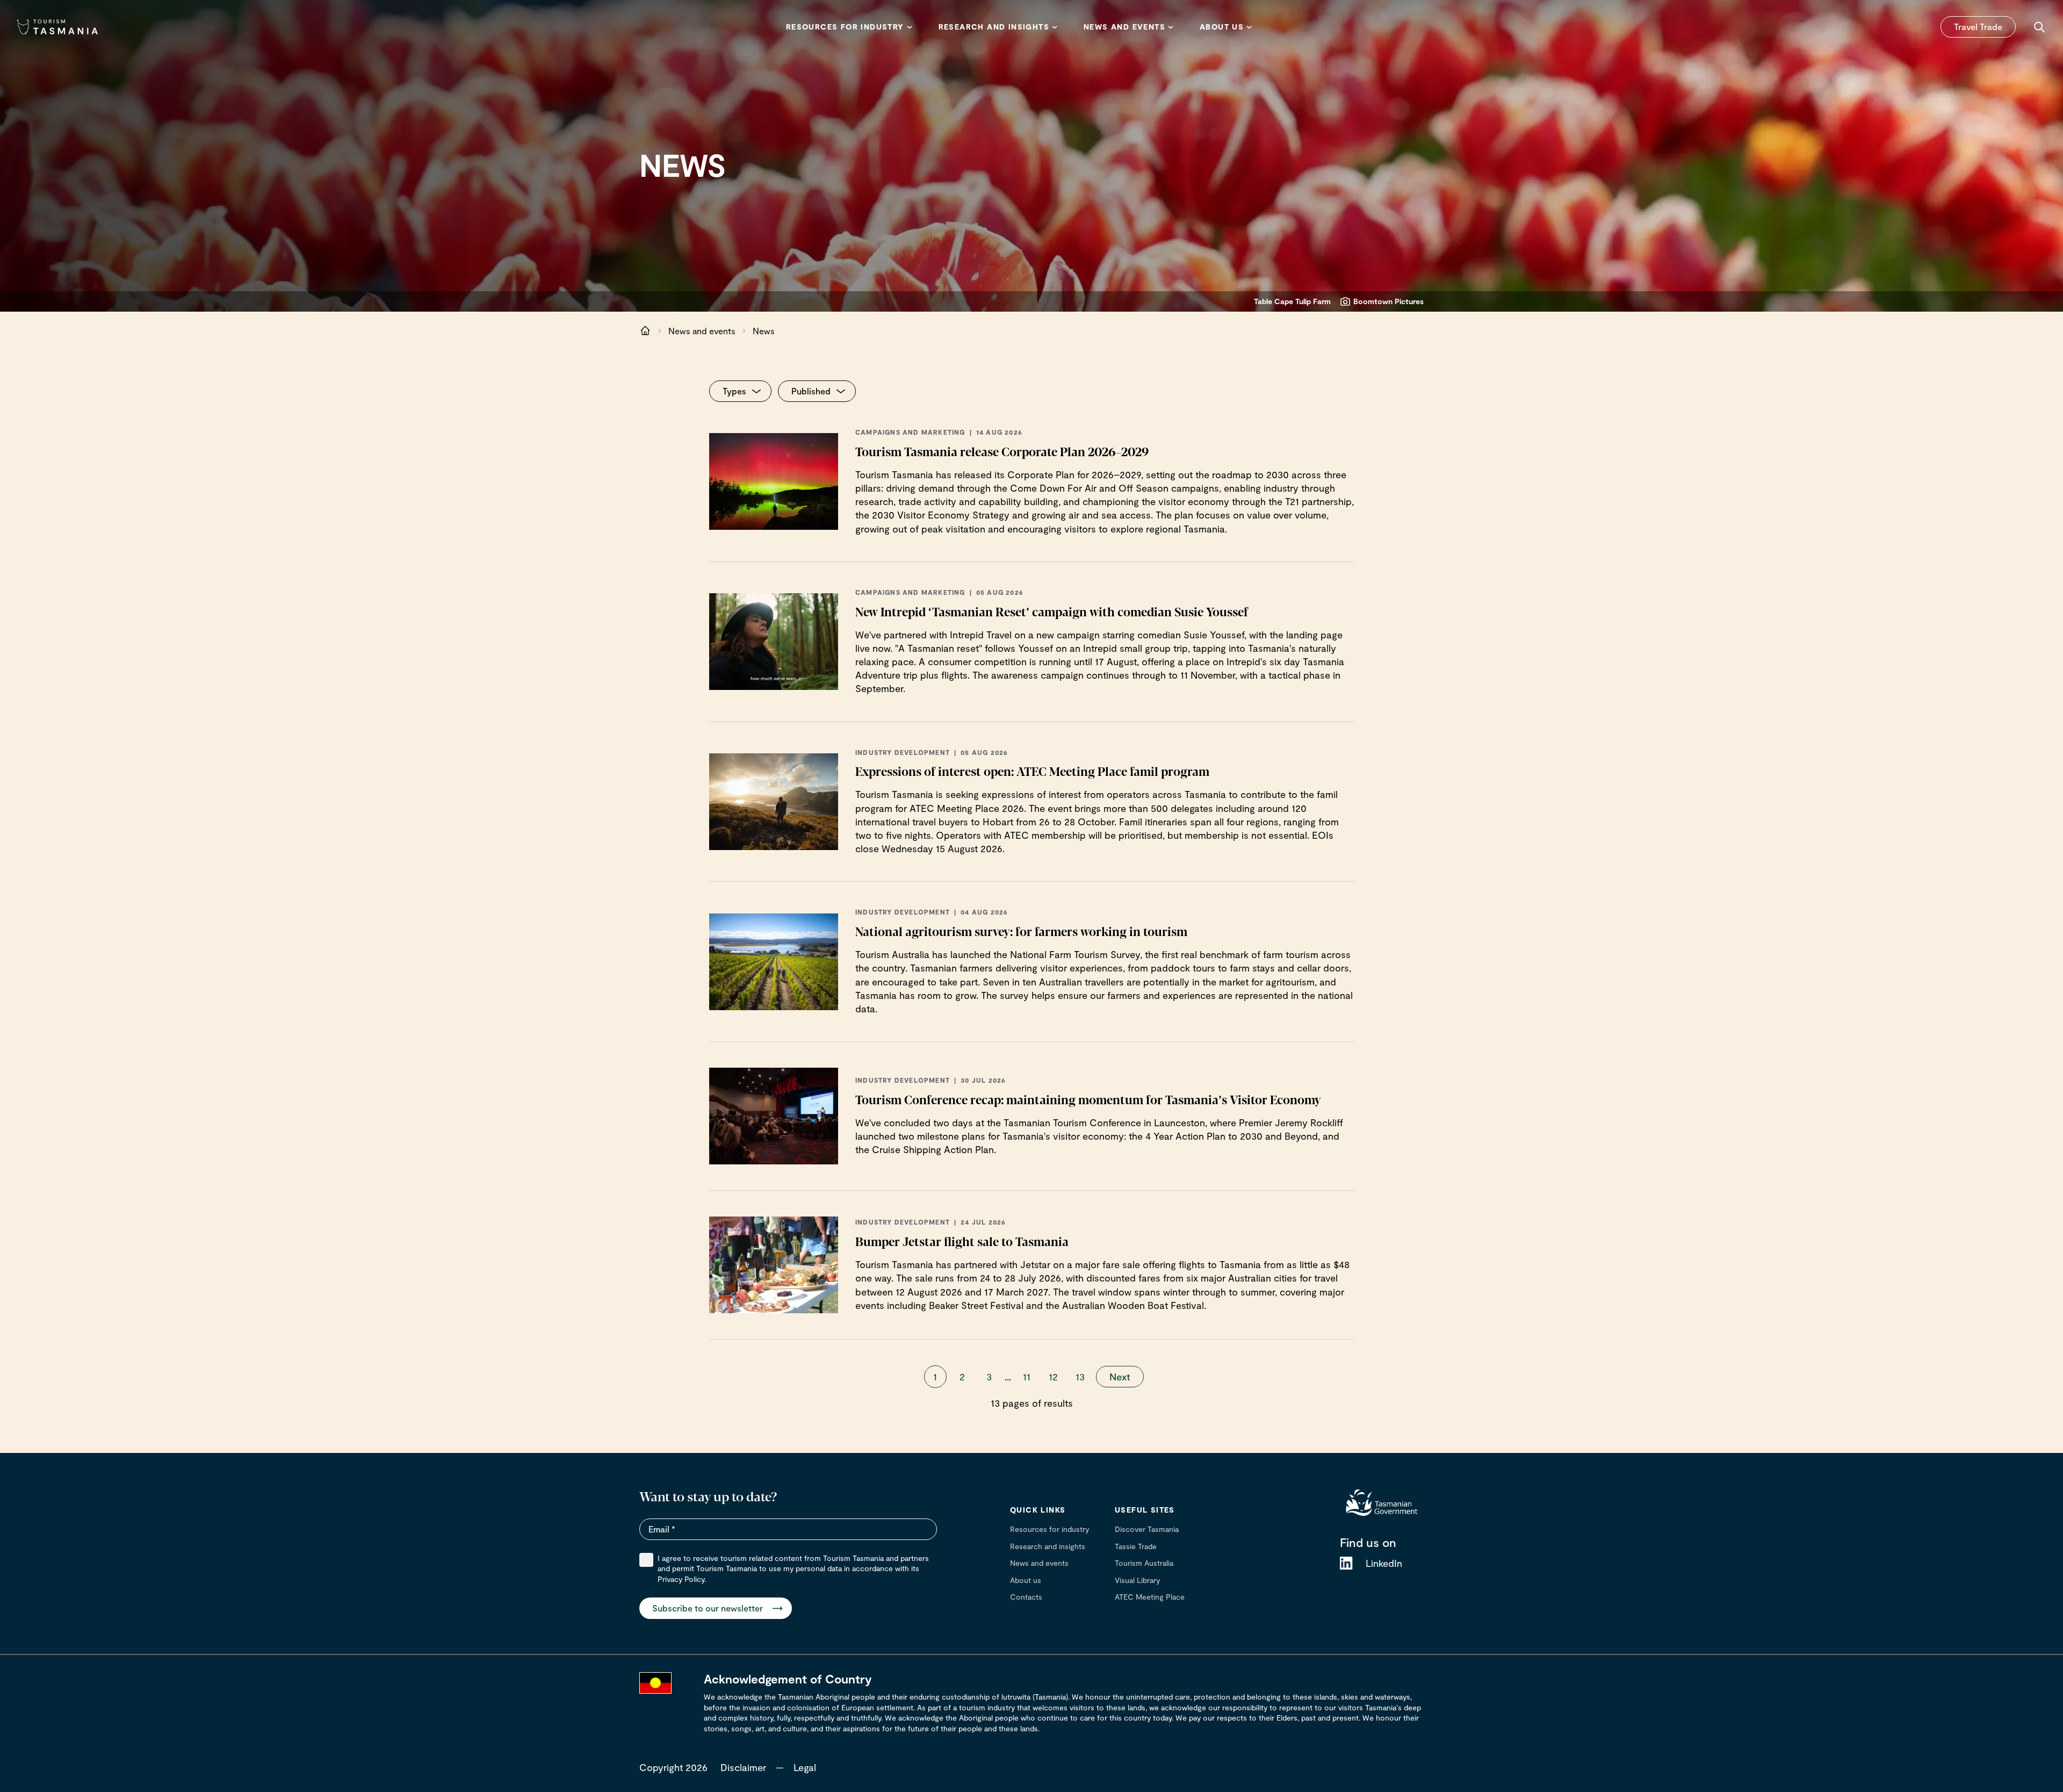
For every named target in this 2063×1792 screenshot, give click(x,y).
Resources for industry (1049, 1529)
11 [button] (1027, 1377)
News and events (702, 331)
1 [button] (935, 1377)
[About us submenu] (1249, 27)
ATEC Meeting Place (1150, 1597)
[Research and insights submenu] (1055, 27)
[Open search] (2039, 27)
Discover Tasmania (1147, 1529)
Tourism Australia (1144, 1563)
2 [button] (962, 1377)
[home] (1382, 1502)
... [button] (1008, 1377)
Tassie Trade (1136, 1546)
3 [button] (989, 1377)
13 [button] (1080, 1377)
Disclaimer (743, 1767)
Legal (805, 1767)
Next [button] (1120, 1377)
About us (1026, 1580)
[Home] (57, 27)
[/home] (645, 331)
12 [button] (1053, 1377)
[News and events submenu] (1171, 27)
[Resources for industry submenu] (910, 27)
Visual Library (1137, 1580)
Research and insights (1048, 1546)
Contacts (1026, 1597)
